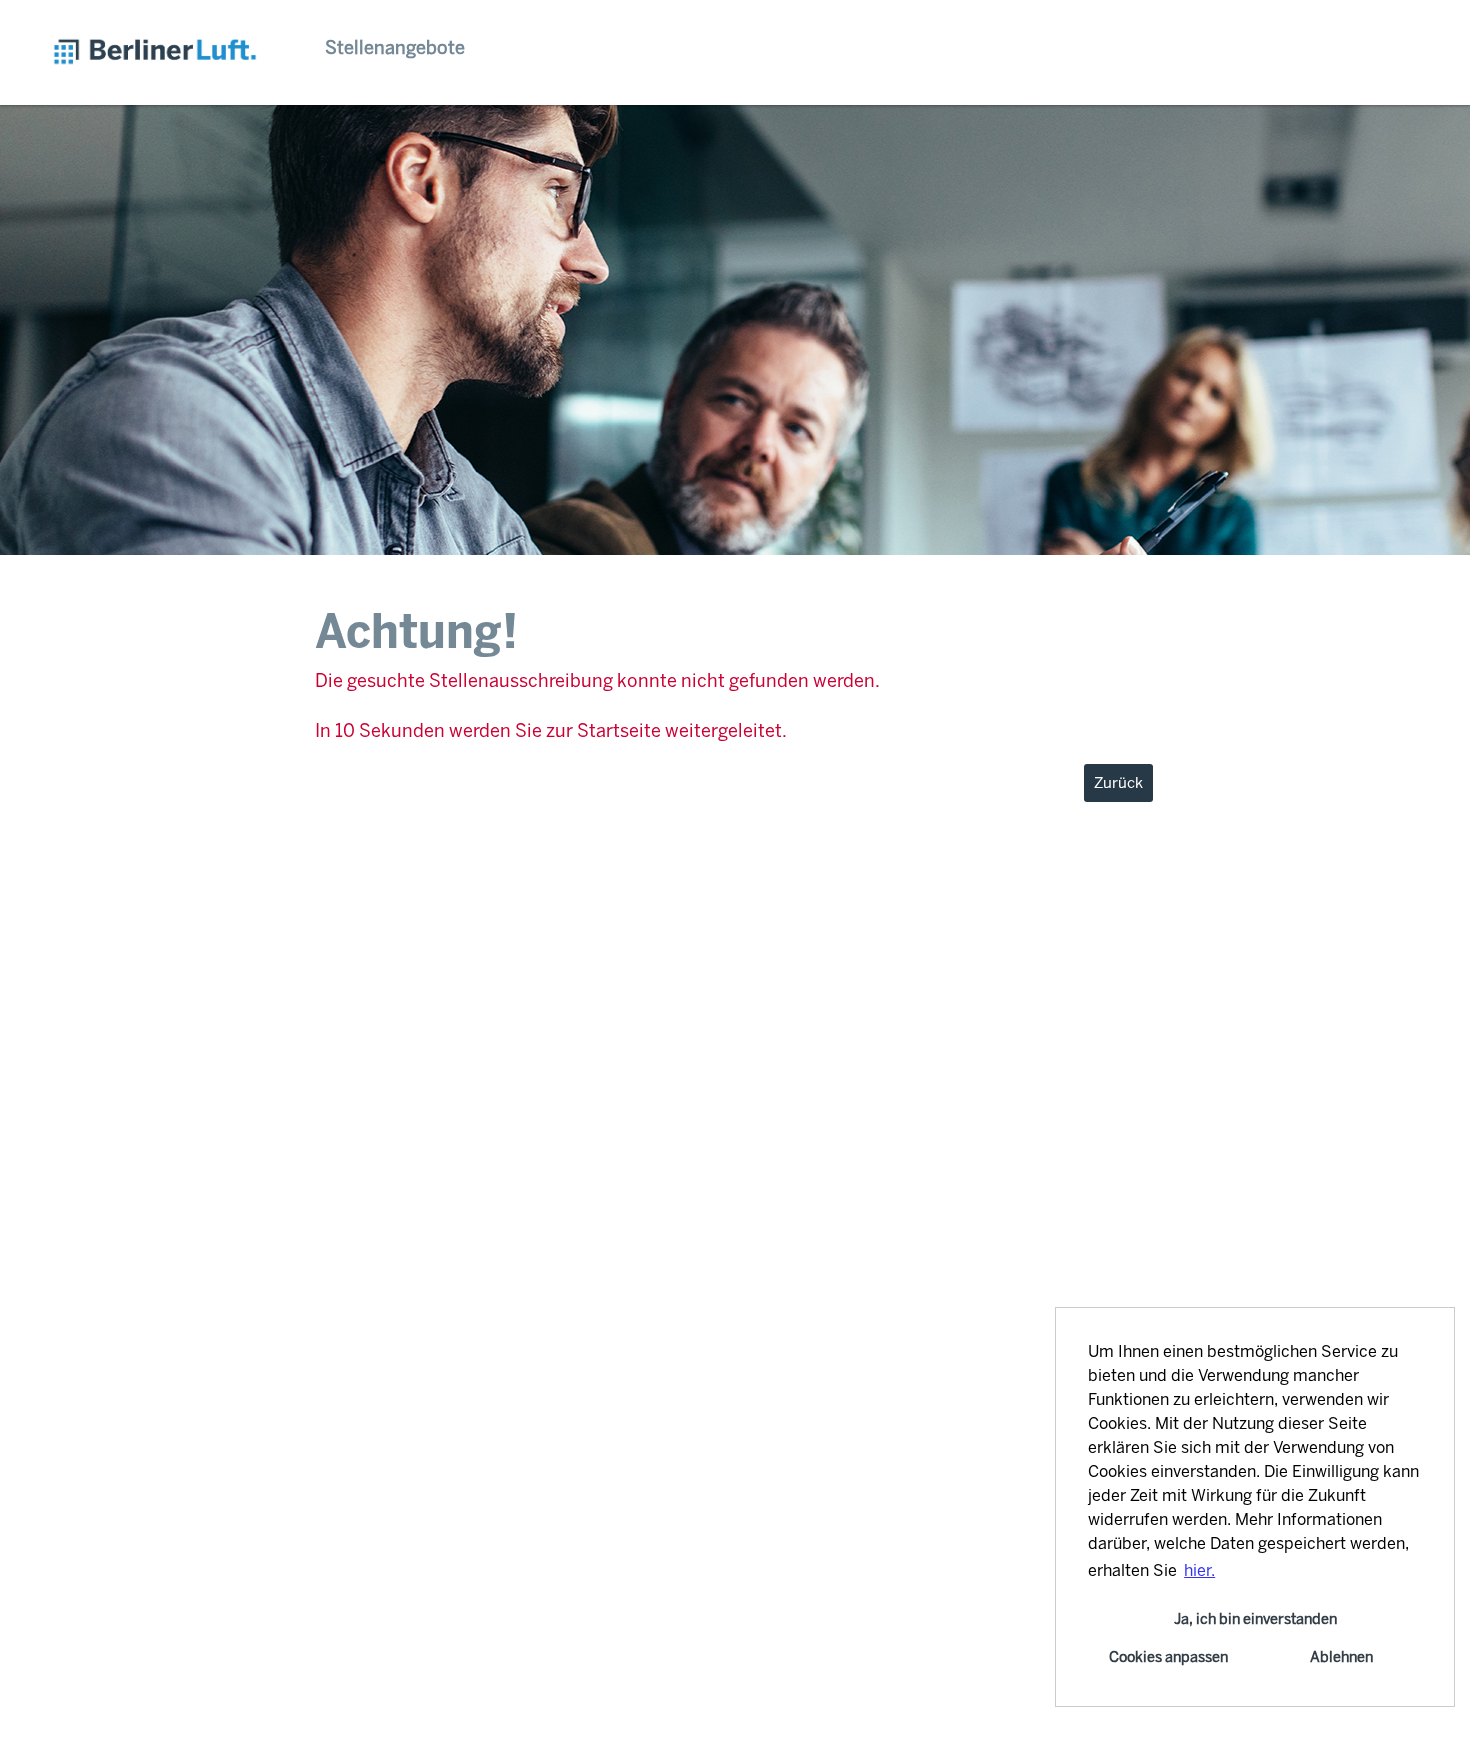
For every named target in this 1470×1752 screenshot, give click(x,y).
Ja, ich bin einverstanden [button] (1255, 1619)
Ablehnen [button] (1341, 1657)
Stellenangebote (395, 48)
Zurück (1118, 783)
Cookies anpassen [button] (1168, 1657)
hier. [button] (1199, 1570)
